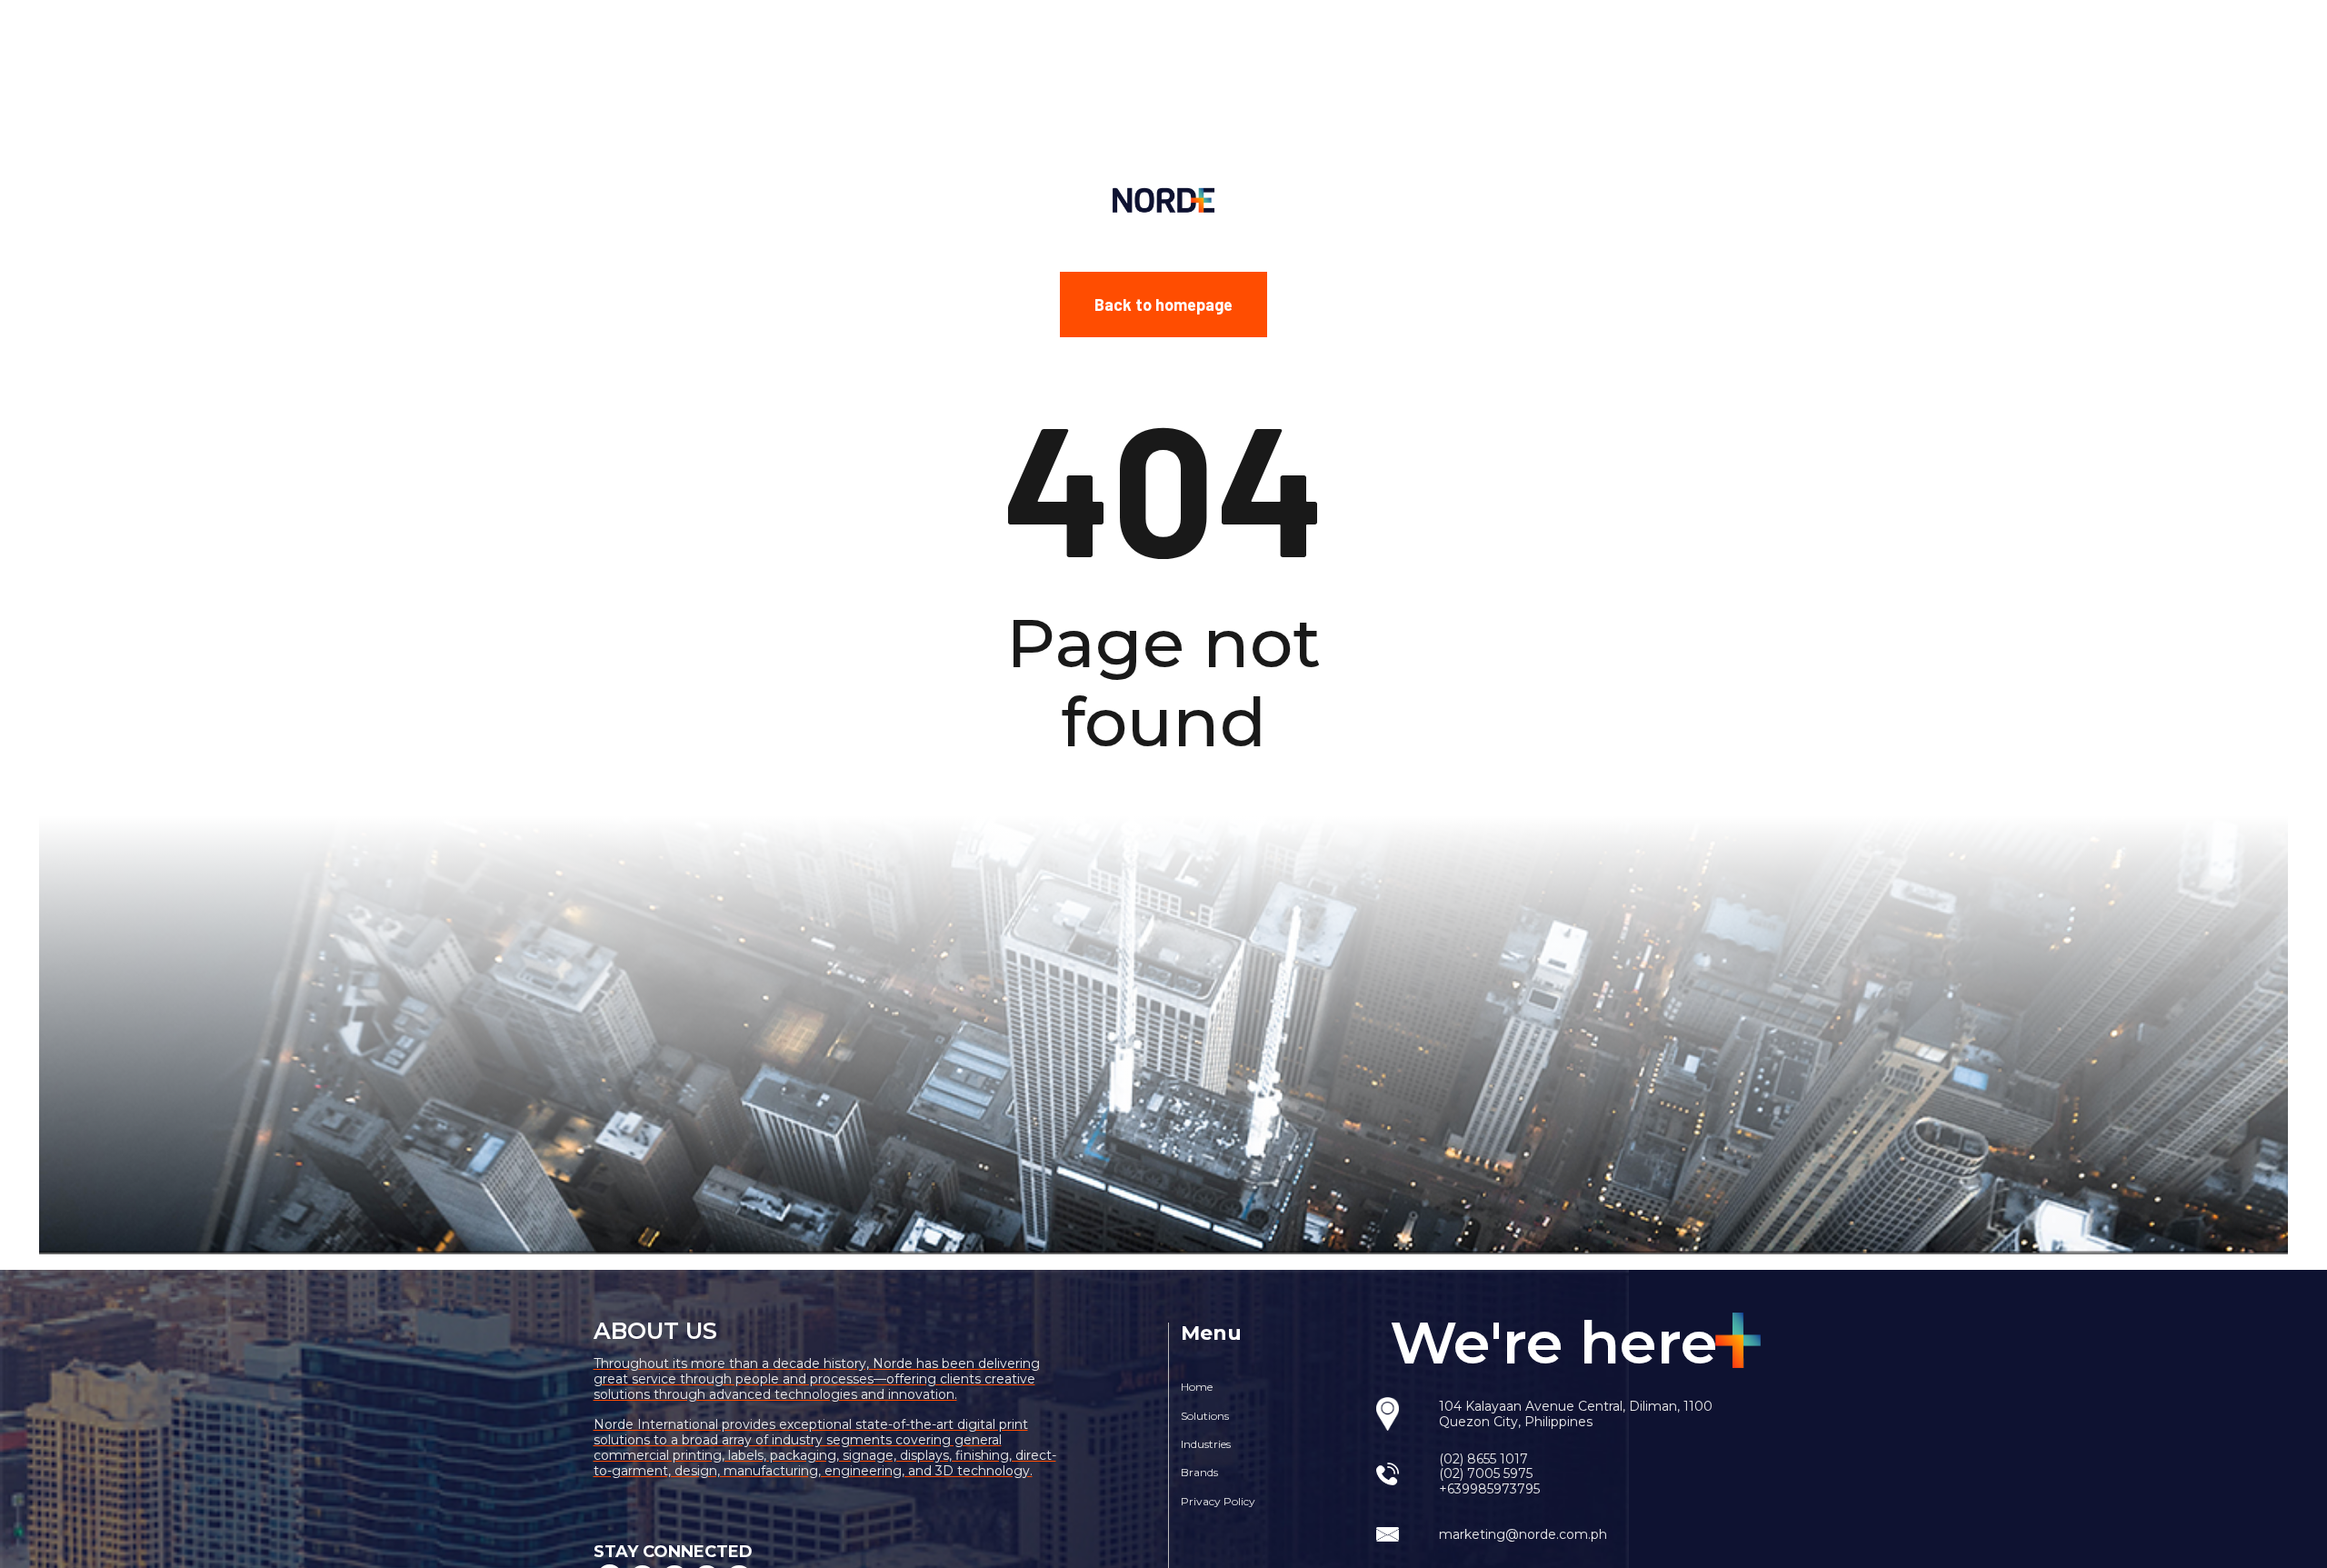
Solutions (1205, 1416)
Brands (1199, 1472)
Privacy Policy (1218, 1501)
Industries (1206, 1444)
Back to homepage (1163, 304)
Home (1197, 1387)
